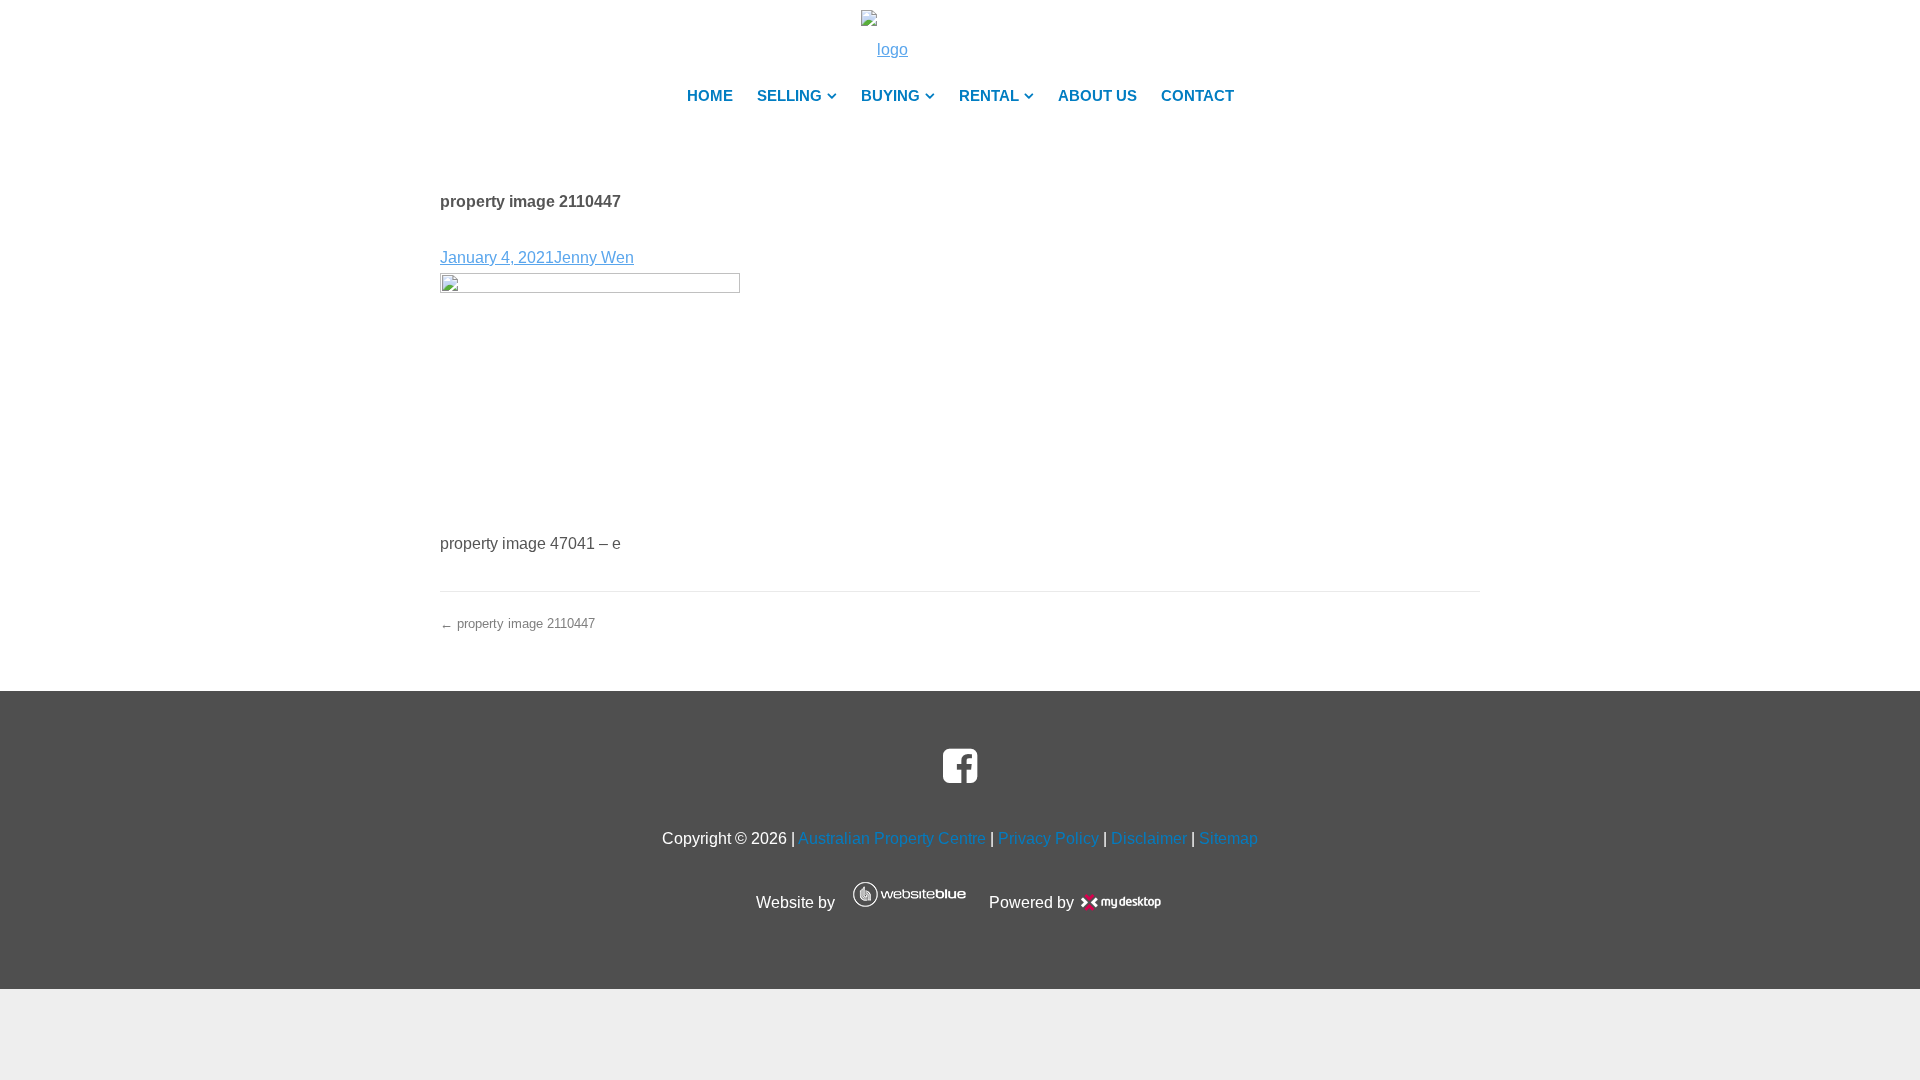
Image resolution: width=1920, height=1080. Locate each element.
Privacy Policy (1048, 838)
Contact (1197, 96)
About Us (1097, 96)
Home (710, 96)
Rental (989, 96)
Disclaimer (1149, 838)
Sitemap (1228, 838)
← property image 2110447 (517, 623)
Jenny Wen (594, 257)
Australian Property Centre (892, 838)
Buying (890, 96)
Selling (789, 96)
